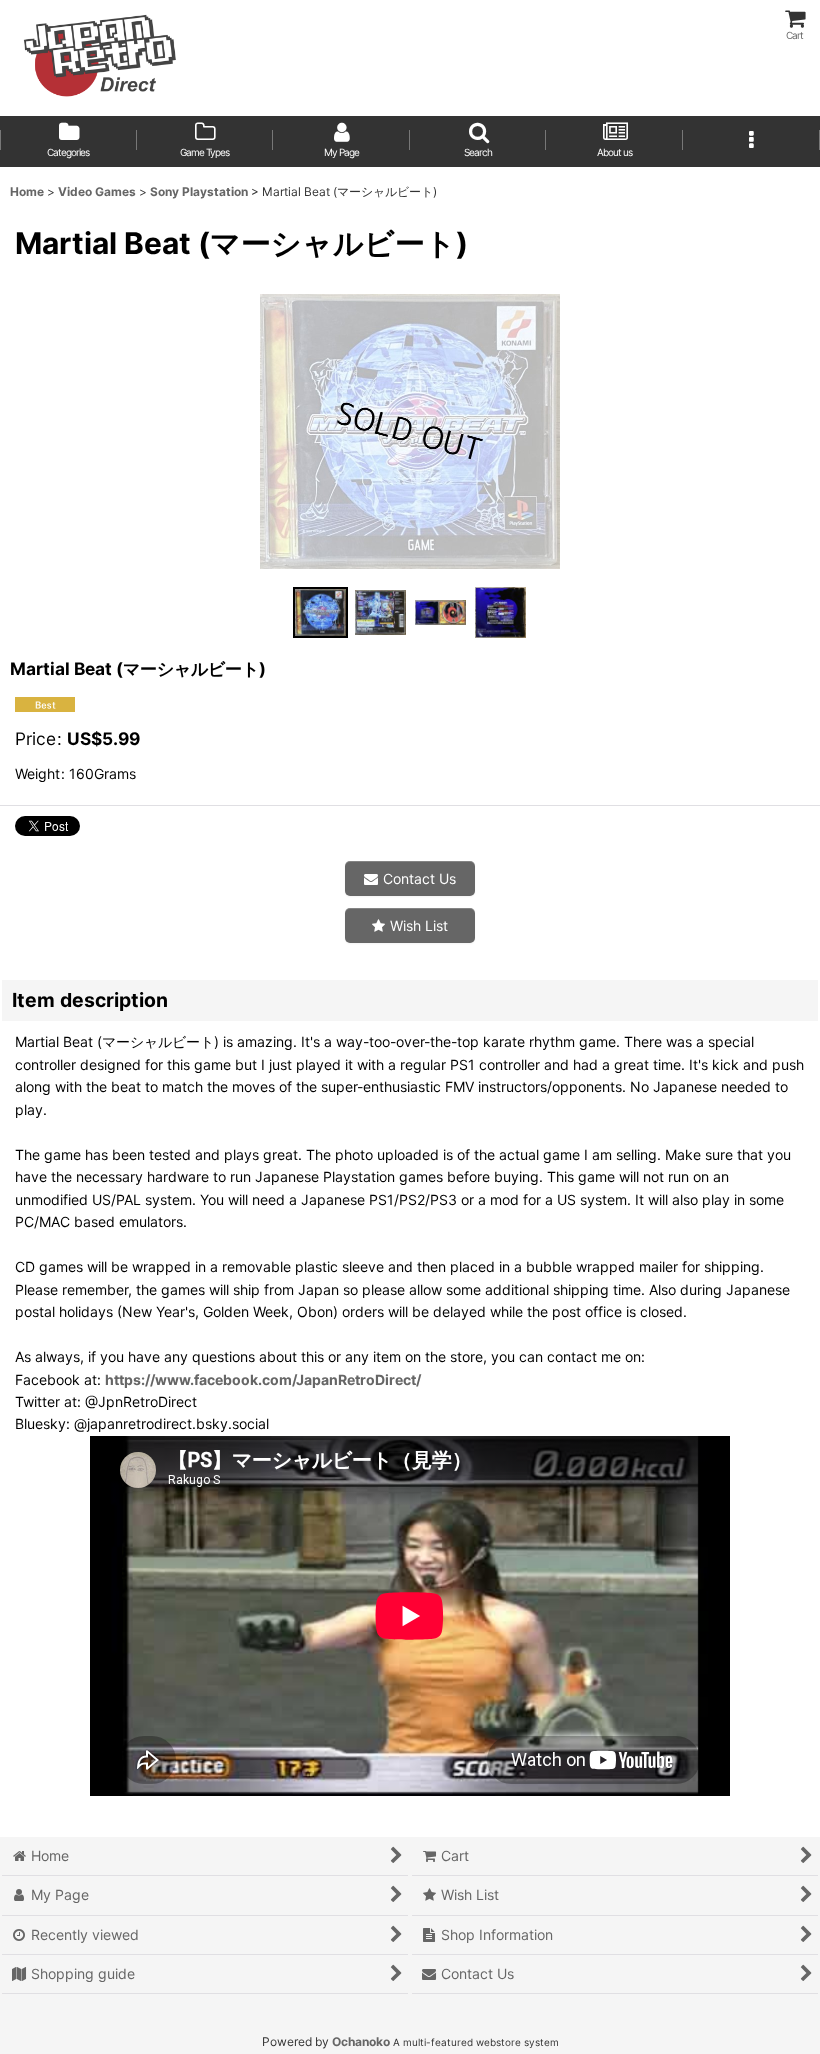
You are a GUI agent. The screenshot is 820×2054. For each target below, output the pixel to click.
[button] (478, 141)
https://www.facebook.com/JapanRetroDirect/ (263, 1379)
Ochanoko (361, 2041)
